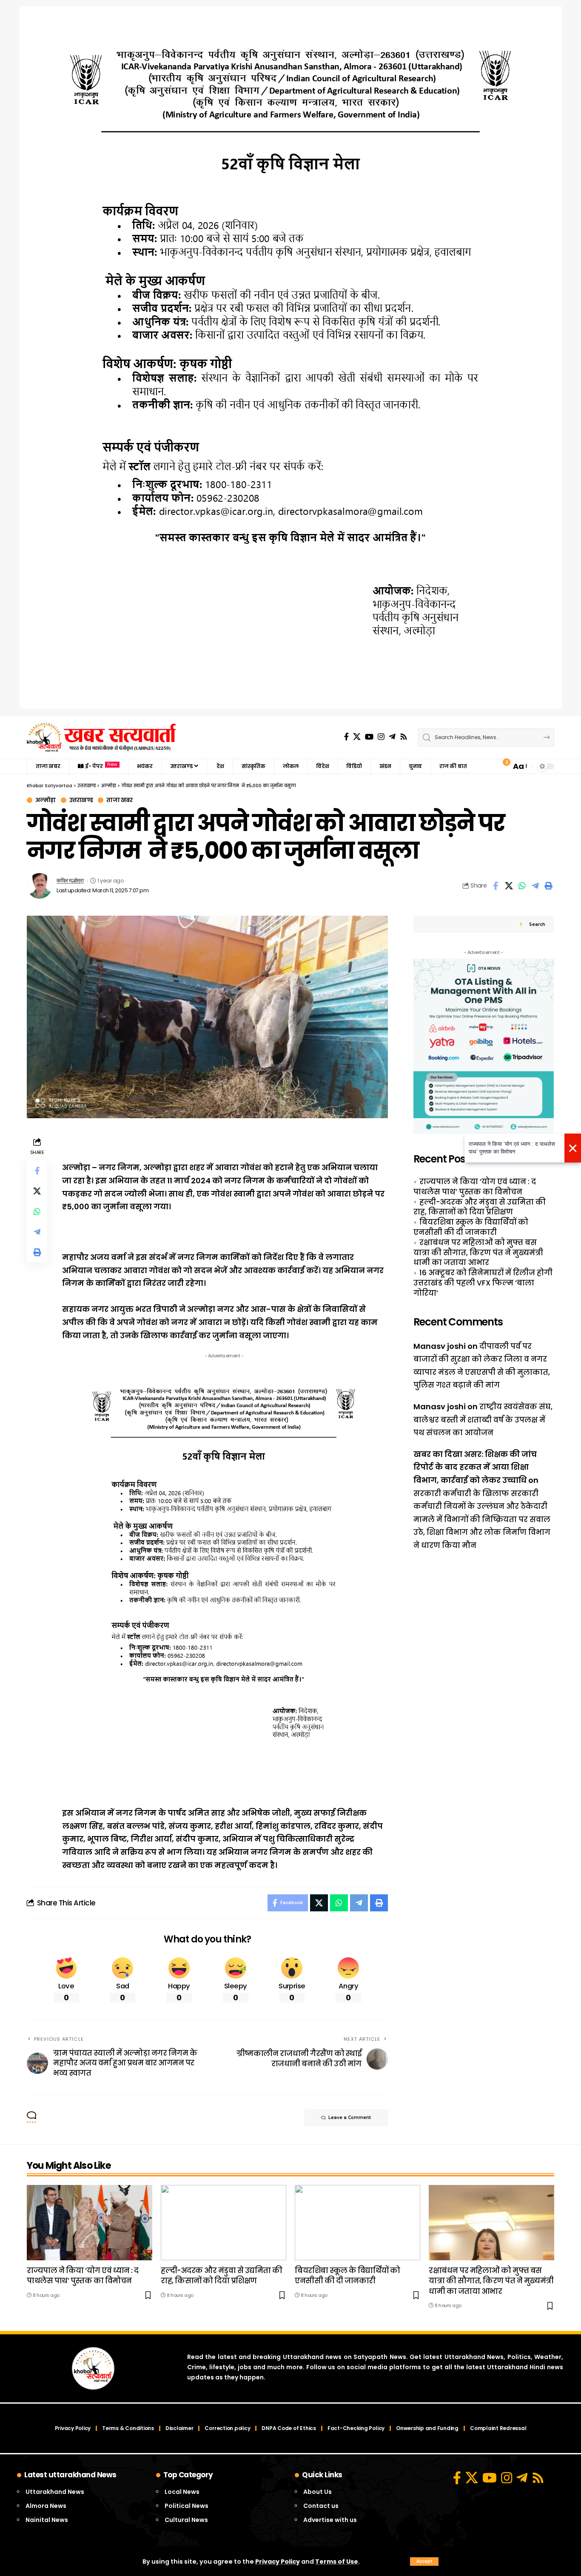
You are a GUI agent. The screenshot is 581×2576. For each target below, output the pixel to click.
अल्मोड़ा (46, 800)
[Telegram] (392, 737)
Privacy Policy (278, 2562)
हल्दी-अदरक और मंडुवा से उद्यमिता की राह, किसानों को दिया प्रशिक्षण (480, 1207)
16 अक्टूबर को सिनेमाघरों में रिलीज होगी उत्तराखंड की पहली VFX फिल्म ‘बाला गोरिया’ (483, 1283)
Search (537, 924)
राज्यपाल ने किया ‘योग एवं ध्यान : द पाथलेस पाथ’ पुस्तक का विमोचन (475, 1186)
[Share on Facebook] (496, 886)
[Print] (548, 886)
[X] (357, 737)
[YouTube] (369, 737)
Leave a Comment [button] (350, 2118)
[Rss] (404, 737)
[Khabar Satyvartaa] (101, 737)
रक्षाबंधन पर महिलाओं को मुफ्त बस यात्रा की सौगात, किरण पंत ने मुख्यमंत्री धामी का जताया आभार (478, 1252)
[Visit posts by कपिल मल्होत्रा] (40, 886)
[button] (424, 2562)
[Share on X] (509, 886)
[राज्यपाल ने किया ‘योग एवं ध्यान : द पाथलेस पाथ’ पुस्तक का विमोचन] (90, 2223)
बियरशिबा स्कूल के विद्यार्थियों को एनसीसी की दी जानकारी (471, 1227)
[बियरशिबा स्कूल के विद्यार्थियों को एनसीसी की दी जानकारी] (357, 2223)
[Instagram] (381, 737)
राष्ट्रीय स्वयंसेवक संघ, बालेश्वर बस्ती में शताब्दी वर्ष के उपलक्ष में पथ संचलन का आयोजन (483, 1419)
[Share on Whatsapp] (522, 886)
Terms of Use (337, 2562)
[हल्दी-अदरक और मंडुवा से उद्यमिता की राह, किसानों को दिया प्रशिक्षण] (224, 2223)
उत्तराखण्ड (81, 800)
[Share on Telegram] (535, 886)
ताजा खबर (119, 800)
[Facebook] (346, 737)
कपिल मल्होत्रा (70, 881)
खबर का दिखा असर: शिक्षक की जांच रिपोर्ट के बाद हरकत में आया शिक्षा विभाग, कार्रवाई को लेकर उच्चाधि (475, 1467)
